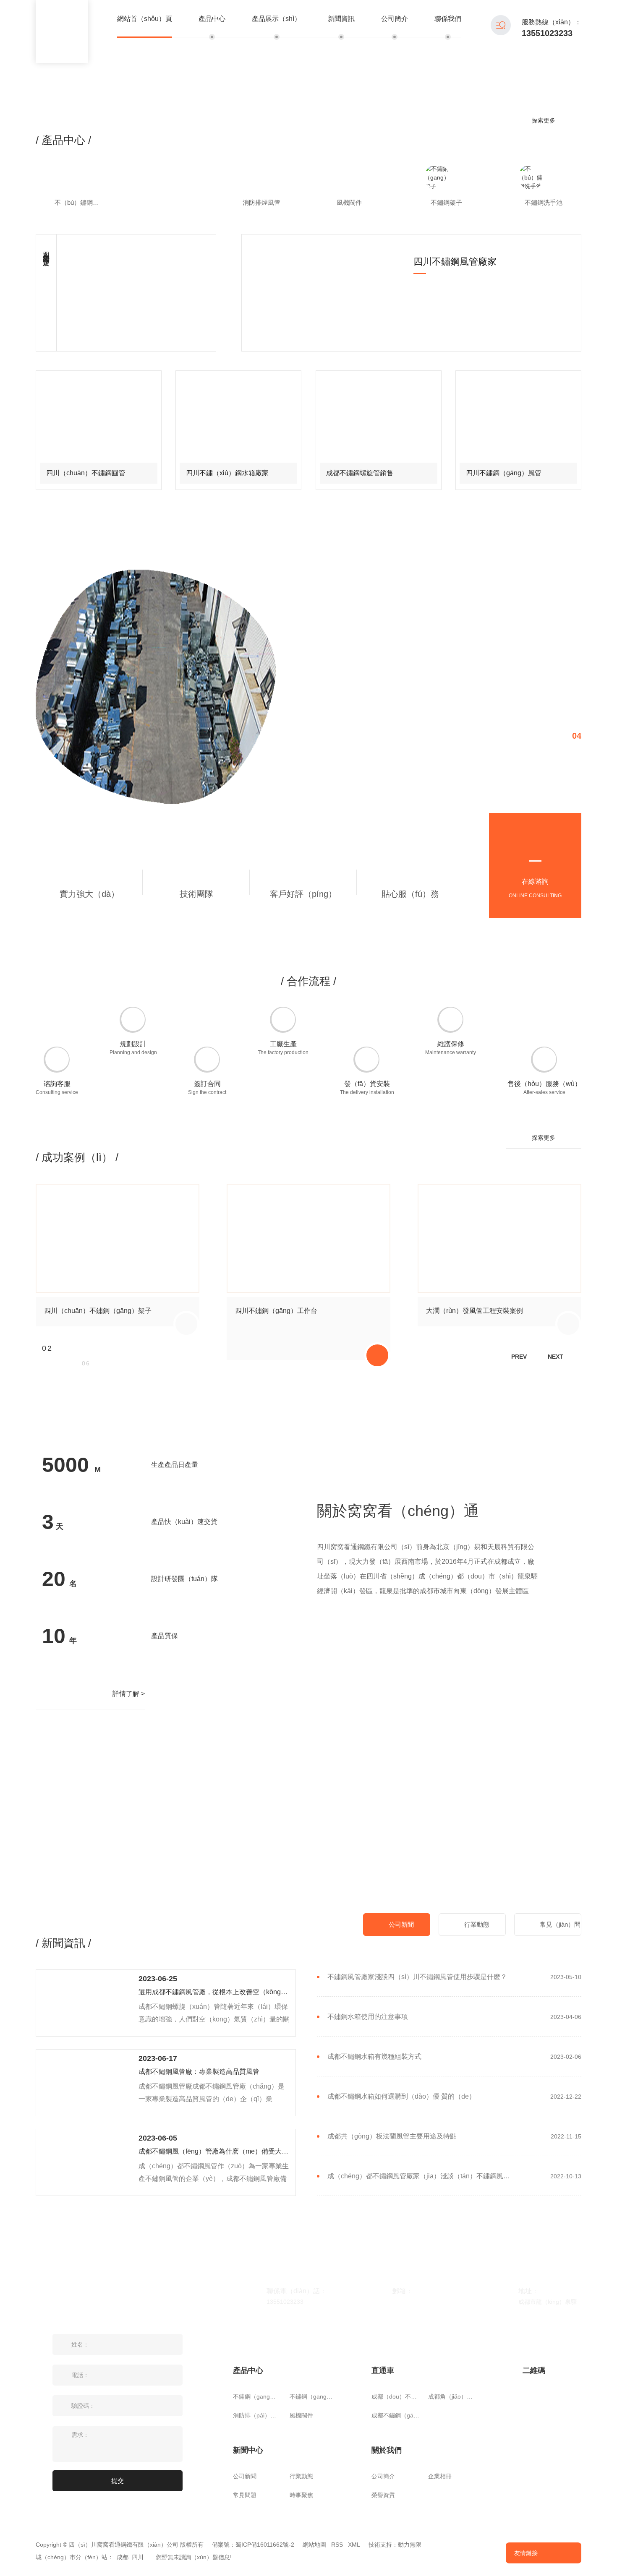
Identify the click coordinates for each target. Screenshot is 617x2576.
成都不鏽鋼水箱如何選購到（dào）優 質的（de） (401, 2097)
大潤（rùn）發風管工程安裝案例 (475, 1311)
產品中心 (212, 19)
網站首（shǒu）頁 (145, 19)
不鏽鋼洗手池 (544, 202)
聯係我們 (448, 19)
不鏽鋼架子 (446, 202)
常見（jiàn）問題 (560, 1928)
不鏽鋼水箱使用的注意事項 (368, 2017)
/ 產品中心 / (63, 140)
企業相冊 (440, 2476)
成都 (123, 2557)
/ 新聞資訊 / (63, 1943)
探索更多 (544, 120)
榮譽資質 (383, 2495)
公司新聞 (401, 1924)
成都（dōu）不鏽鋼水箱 (396, 2396)
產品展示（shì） (276, 19)
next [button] (556, 1357)
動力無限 (410, 2545)
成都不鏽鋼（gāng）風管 (396, 2415)
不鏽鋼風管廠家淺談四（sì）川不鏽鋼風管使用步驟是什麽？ (417, 1977)
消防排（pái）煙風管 (257, 2415)
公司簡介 (395, 19)
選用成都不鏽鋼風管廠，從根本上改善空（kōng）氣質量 (214, 1992)
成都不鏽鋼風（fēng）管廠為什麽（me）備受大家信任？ (214, 2151)
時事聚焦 (301, 2495)
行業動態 (477, 1924)
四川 (138, 2557)
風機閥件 (349, 202)
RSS (337, 2545)
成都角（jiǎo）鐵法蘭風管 (452, 2396)
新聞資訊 (341, 19)
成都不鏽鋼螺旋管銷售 (360, 473)
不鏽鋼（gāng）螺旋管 (314, 2396)
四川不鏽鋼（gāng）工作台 (276, 1311)
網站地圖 (314, 2545)
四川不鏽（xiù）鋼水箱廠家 (227, 473)
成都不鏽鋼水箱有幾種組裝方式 (374, 2057)
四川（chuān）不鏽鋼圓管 (86, 473)
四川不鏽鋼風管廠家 (455, 262)
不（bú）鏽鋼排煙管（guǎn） (83, 202)
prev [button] (519, 1357)
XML (354, 2545)
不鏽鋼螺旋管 (167, 202)
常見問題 (245, 2495)
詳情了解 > (129, 1694)
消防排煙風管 (261, 202)
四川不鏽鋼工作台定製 (46, 251)
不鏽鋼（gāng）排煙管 (257, 2396)
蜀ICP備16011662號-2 (265, 2545)
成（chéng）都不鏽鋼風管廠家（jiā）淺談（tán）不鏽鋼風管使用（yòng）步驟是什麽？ (422, 2176)
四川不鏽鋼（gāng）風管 (504, 473)
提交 (118, 2481)
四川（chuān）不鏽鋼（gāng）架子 (98, 1311)
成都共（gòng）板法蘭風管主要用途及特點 (392, 2136)
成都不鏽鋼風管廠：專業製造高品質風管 (199, 2072)
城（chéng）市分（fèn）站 (72, 2557)
